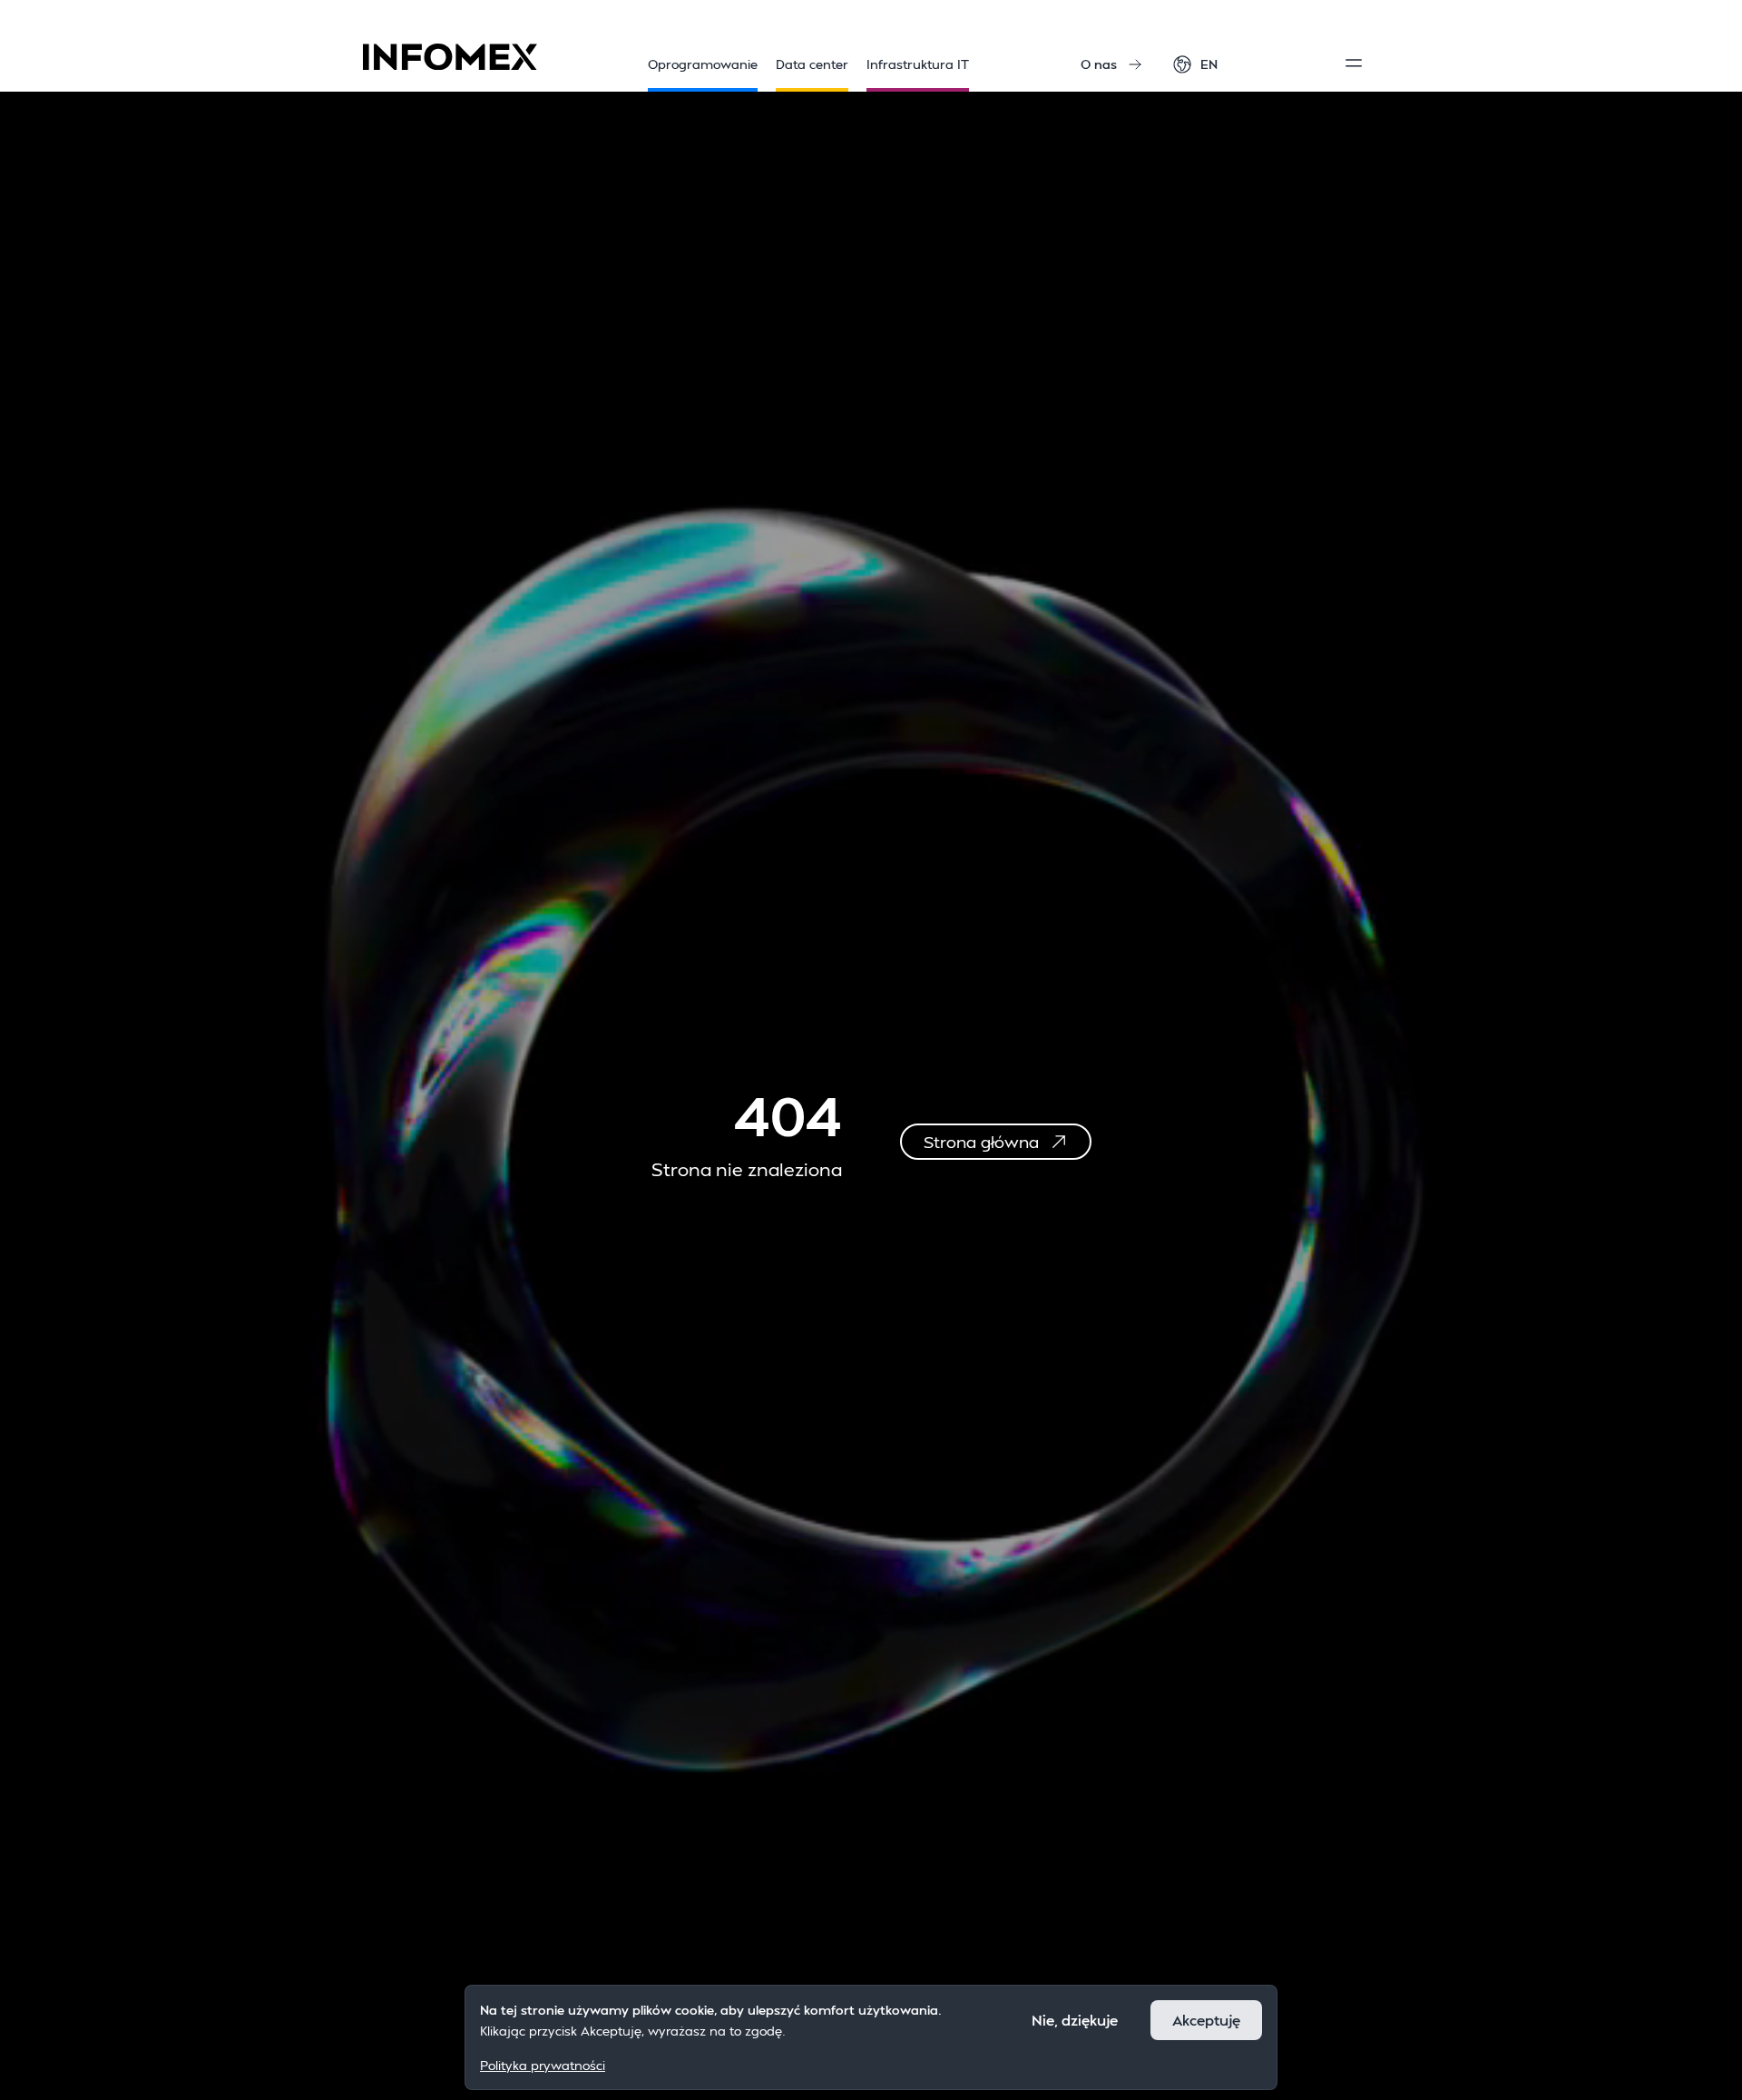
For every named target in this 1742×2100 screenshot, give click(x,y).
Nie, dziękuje (1075, 2020)
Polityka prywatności (543, 2064)
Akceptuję (1206, 2020)
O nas (1099, 64)
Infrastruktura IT (918, 64)
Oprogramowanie (703, 64)
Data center (812, 64)
